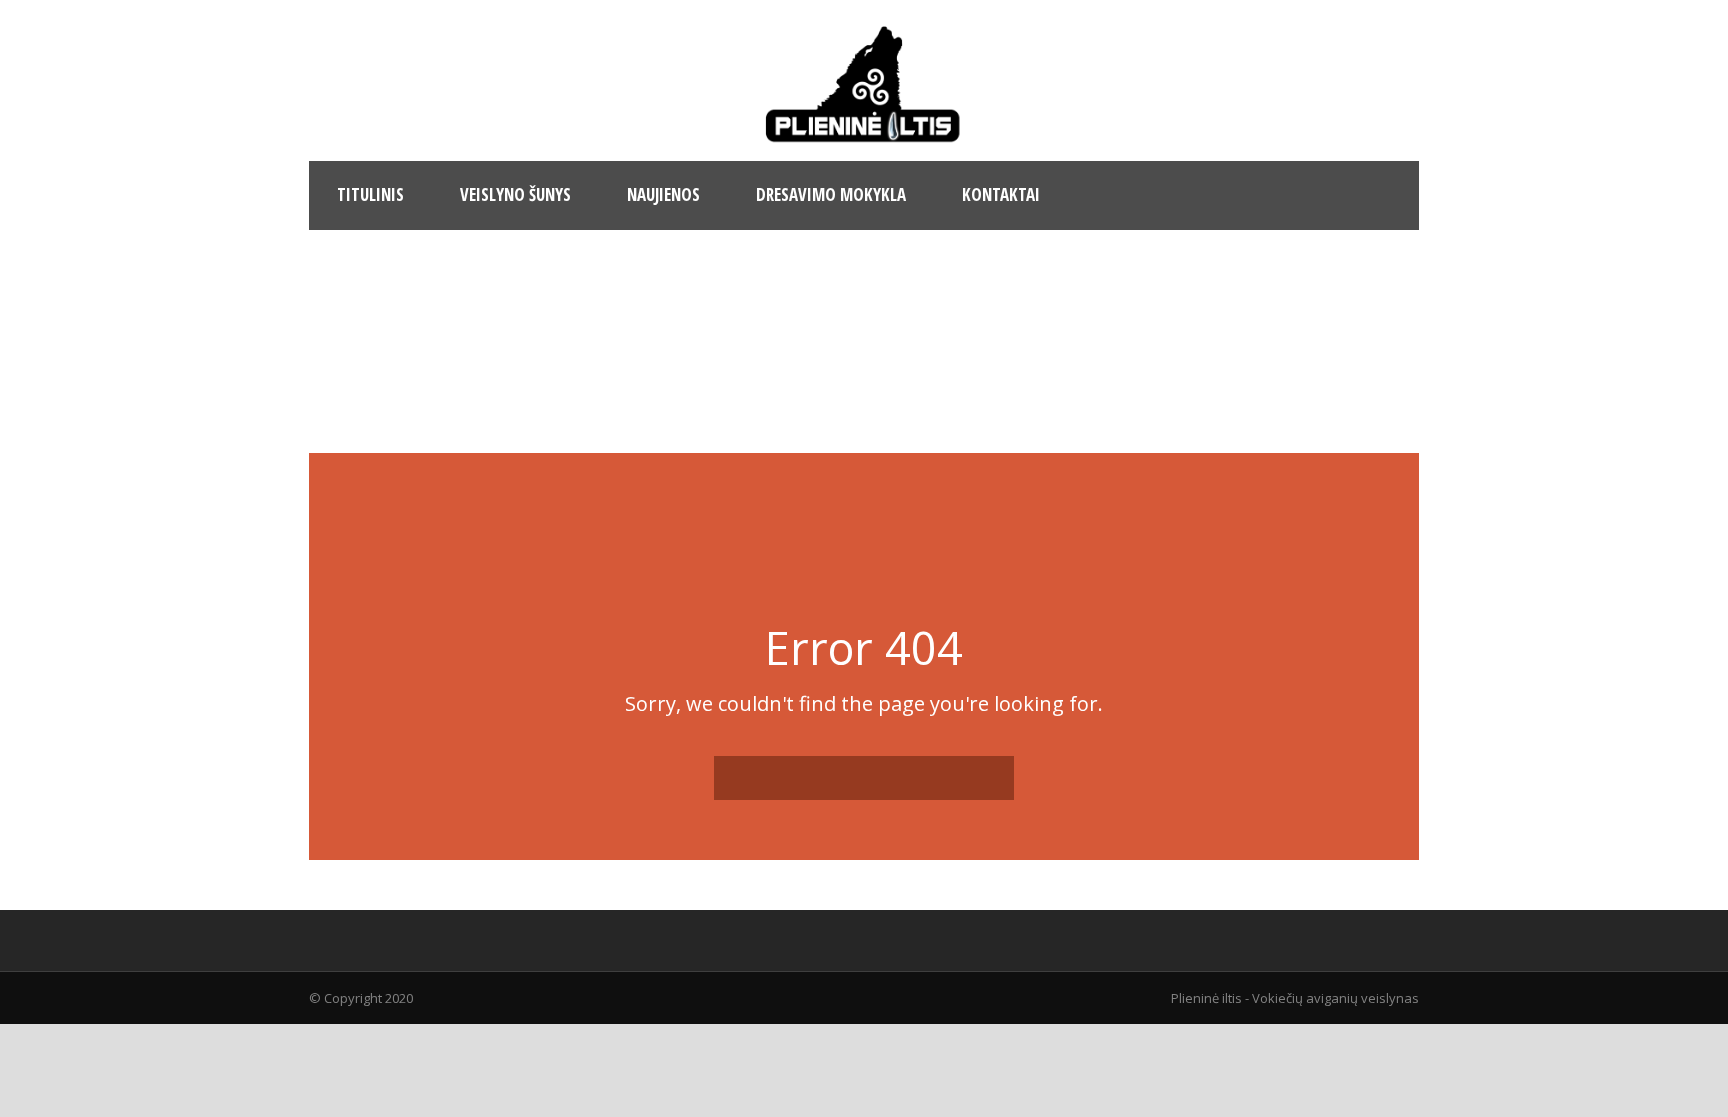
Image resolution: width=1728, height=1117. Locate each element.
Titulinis (370, 194)
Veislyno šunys (515, 194)
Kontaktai (1001, 194)
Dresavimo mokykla (831, 194)
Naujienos (663, 194)
